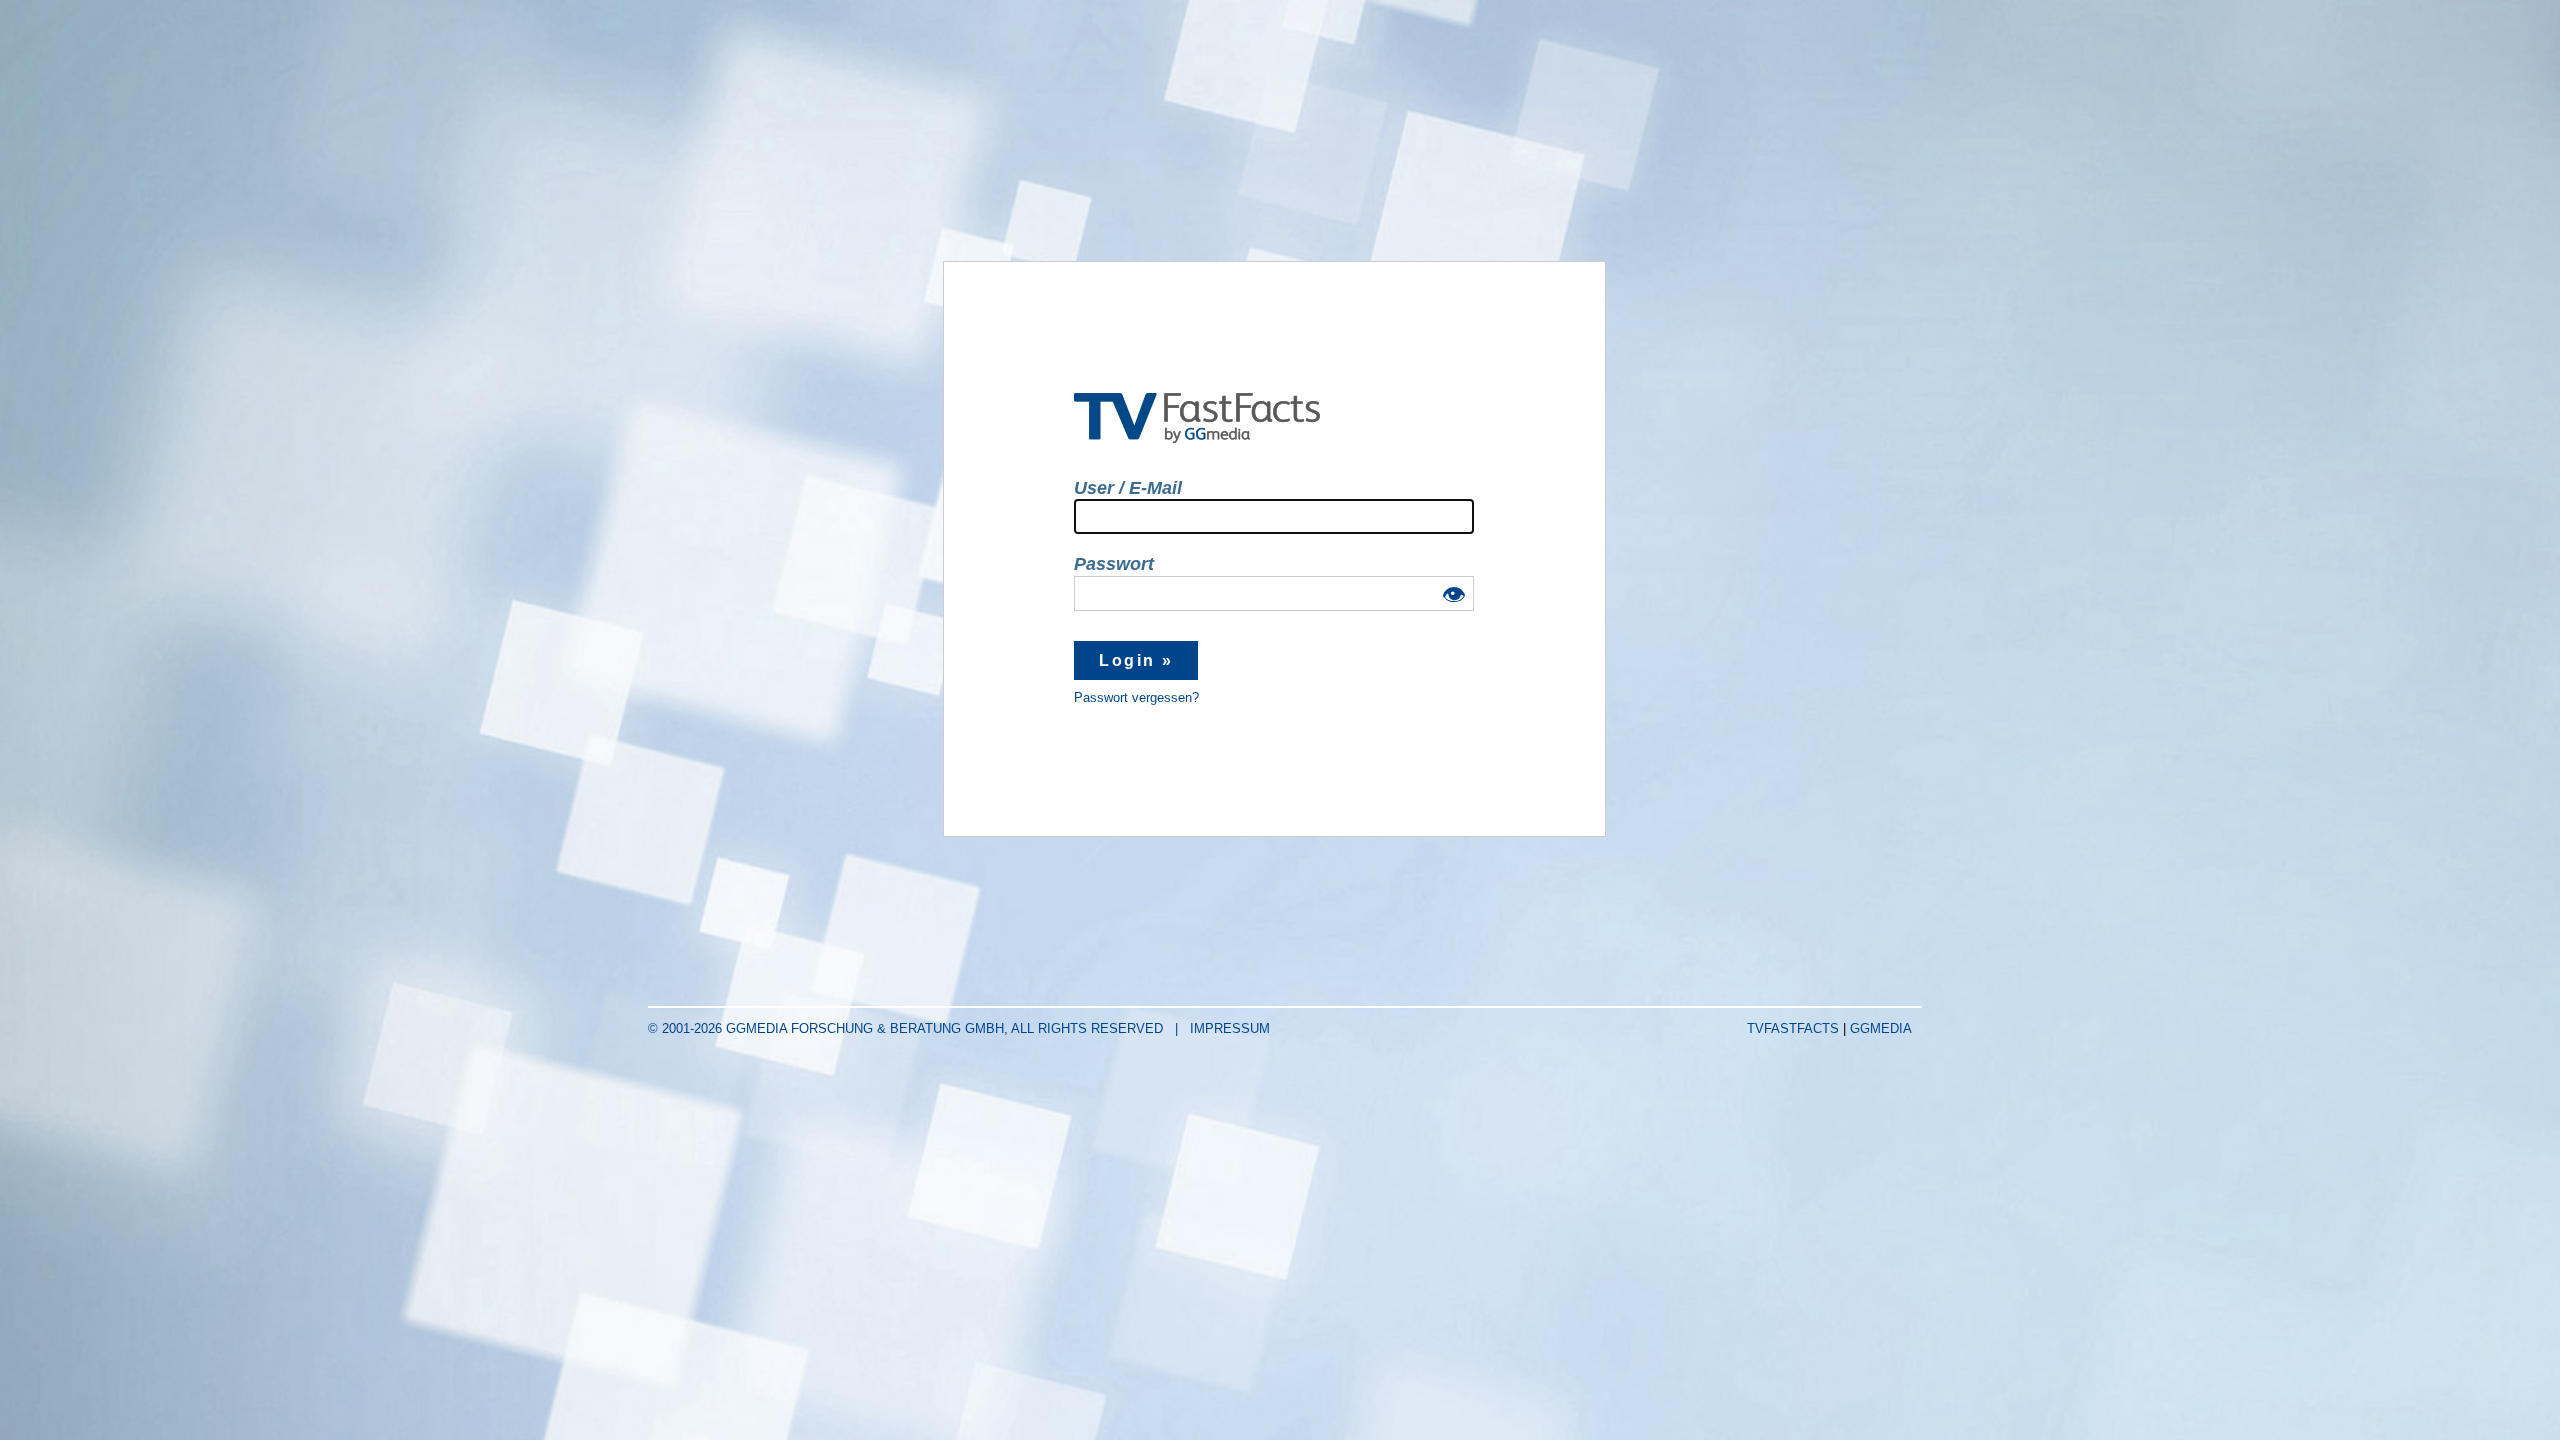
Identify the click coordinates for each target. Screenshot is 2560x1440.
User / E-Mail (1128, 488)
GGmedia (1881, 1028)
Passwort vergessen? (1136, 697)
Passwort (1114, 564)
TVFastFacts (1795, 1028)
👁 (1454, 596)
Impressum (1230, 1028)
